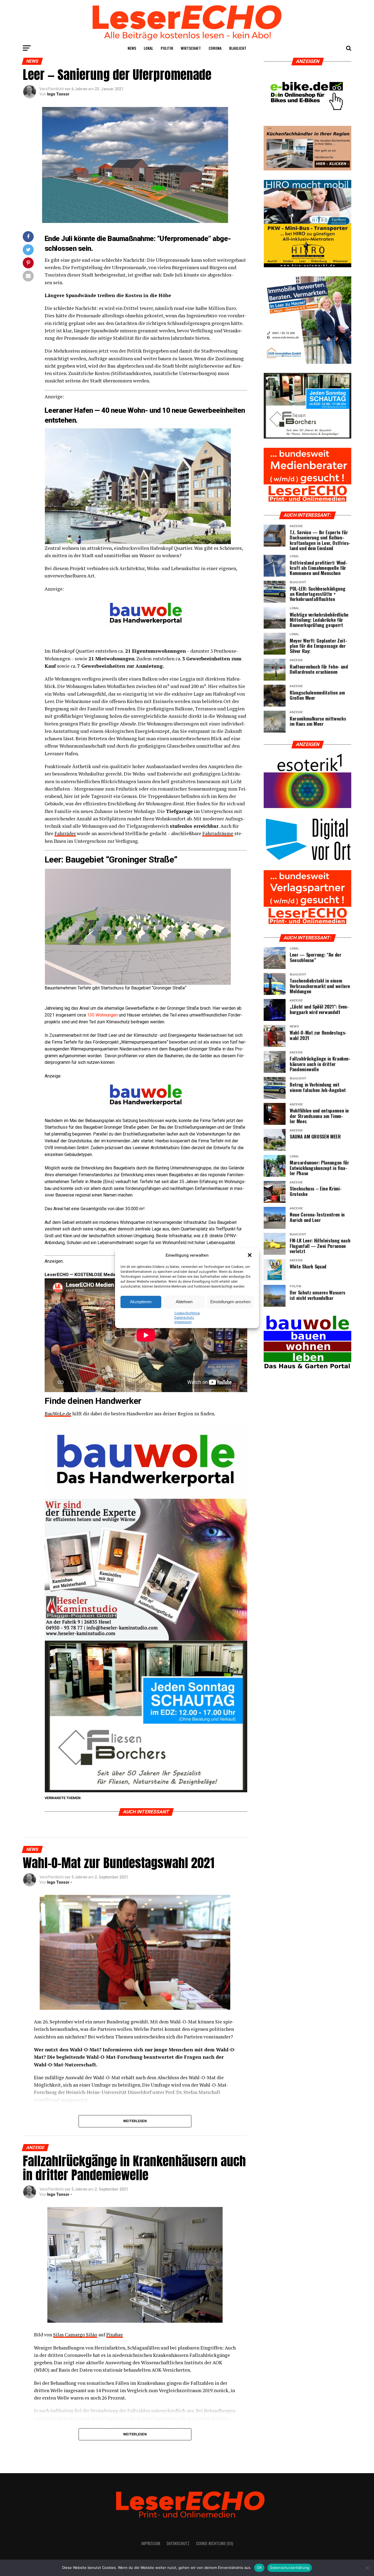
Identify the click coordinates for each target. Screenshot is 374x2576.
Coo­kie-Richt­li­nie (187, 1313)
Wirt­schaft (191, 48)
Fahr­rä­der (65, 833)
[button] (250, 1256)
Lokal (148, 48)
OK (259, 2568)
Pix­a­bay (115, 2335)
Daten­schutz (184, 1318)
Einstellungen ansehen (230, 1302)
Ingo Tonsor (58, 94)
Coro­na (215, 48)
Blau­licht (238, 48)
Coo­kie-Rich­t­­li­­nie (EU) (215, 2543)
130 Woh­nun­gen (102, 1015)
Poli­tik (167, 48)
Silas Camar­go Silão (75, 2335)
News (132, 48)
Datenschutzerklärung (290, 2568)
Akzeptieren (141, 1302)
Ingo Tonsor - (60, 1882)
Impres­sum (183, 1322)
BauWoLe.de (58, 1414)
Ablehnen (184, 1302)
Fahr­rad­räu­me (218, 833)
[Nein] (367, 2568)
